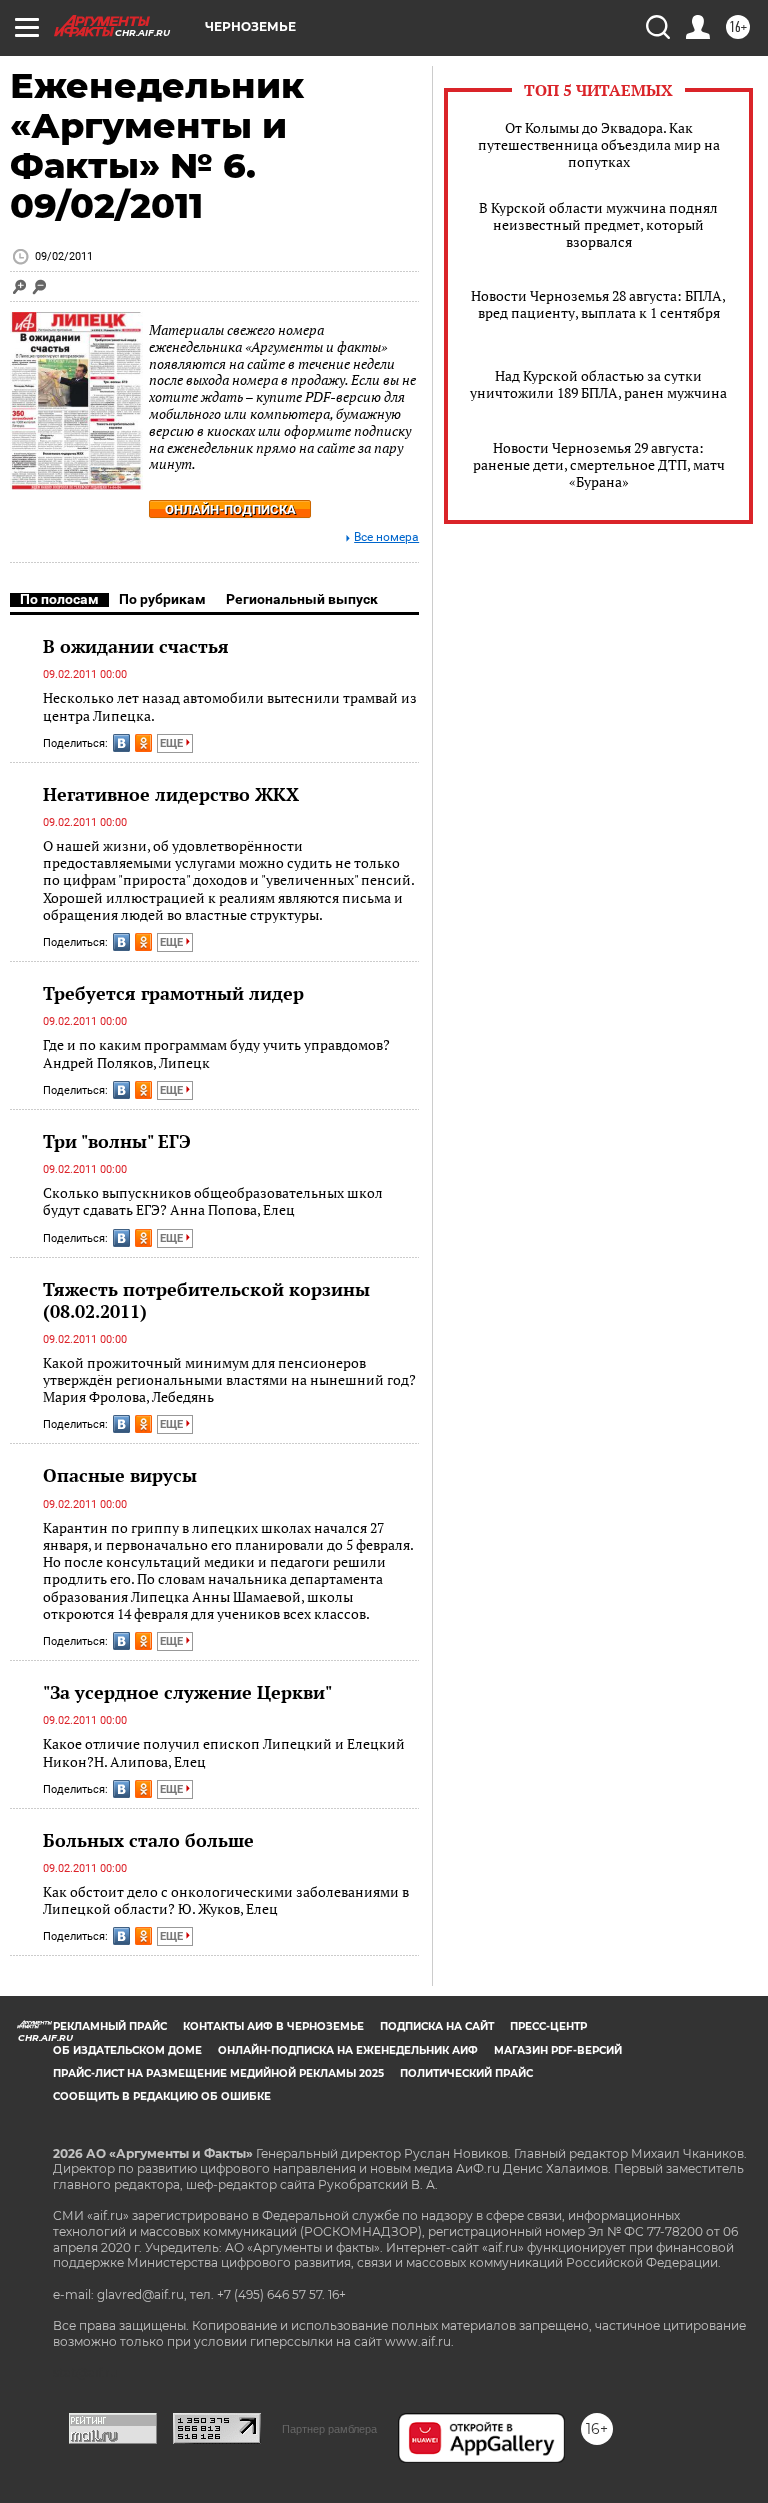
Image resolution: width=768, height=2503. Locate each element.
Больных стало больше (148, 1840)
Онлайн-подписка (230, 509)
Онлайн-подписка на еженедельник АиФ (348, 2050)
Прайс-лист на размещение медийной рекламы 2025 (218, 2073)
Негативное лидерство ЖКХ (171, 794)
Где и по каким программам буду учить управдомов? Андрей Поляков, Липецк (216, 1053)
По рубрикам (162, 599)
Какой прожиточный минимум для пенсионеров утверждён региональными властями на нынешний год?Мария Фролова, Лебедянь (229, 1380)
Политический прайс (466, 2073)
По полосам (59, 599)
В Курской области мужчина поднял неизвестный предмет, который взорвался (598, 224)
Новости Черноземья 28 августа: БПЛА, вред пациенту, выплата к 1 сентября (598, 304)
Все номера (386, 537)
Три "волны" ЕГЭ (117, 1141)
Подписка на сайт (437, 2026)
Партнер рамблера (329, 2429)
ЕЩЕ (173, 743)
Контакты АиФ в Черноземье (273, 2026)
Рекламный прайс (110, 2026)
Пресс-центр (548, 2026)
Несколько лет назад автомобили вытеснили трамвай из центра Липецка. (230, 706)
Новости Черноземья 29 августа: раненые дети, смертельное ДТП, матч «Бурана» (599, 464)
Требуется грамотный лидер (173, 993)
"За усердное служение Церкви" (187, 1692)
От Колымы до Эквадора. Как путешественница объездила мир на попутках (599, 144)
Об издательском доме (127, 2050)
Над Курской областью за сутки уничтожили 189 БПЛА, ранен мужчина (598, 384)
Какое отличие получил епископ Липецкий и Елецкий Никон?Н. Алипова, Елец (224, 1752)
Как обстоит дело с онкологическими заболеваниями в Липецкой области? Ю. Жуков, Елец (226, 1900)
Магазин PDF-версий (558, 2050)
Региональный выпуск (302, 599)
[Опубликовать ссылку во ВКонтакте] (121, 743)
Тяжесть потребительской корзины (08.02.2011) (206, 1300)
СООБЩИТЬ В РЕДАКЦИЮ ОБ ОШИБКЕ (162, 2096)
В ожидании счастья (136, 646)
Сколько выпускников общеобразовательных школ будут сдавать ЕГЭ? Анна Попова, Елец (213, 1201)
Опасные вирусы (120, 1475)
